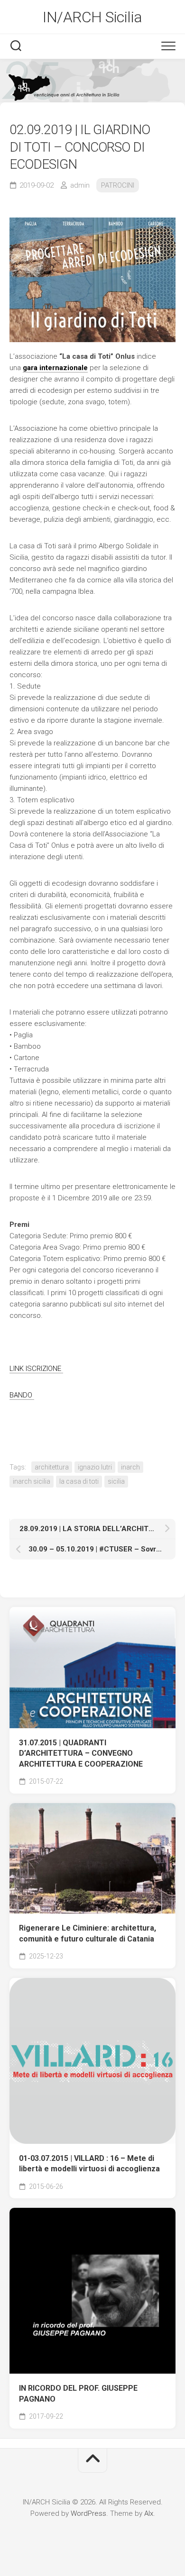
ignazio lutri (95, 1467)
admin (80, 185)
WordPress (88, 2513)
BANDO (22, 1395)
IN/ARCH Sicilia (92, 17)
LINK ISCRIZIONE (36, 1369)
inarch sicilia (32, 1481)
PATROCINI (118, 185)
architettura (52, 1467)
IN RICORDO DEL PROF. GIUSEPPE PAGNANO (78, 2394)
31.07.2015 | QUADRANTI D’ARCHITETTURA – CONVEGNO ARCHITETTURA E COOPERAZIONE (81, 1753)
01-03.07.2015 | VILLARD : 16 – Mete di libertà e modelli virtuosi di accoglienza (89, 2164)
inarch (130, 1467)
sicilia (116, 1481)
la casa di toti (79, 1481)
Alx (149, 2513)
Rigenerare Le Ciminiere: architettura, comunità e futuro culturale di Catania (88, 1933)
